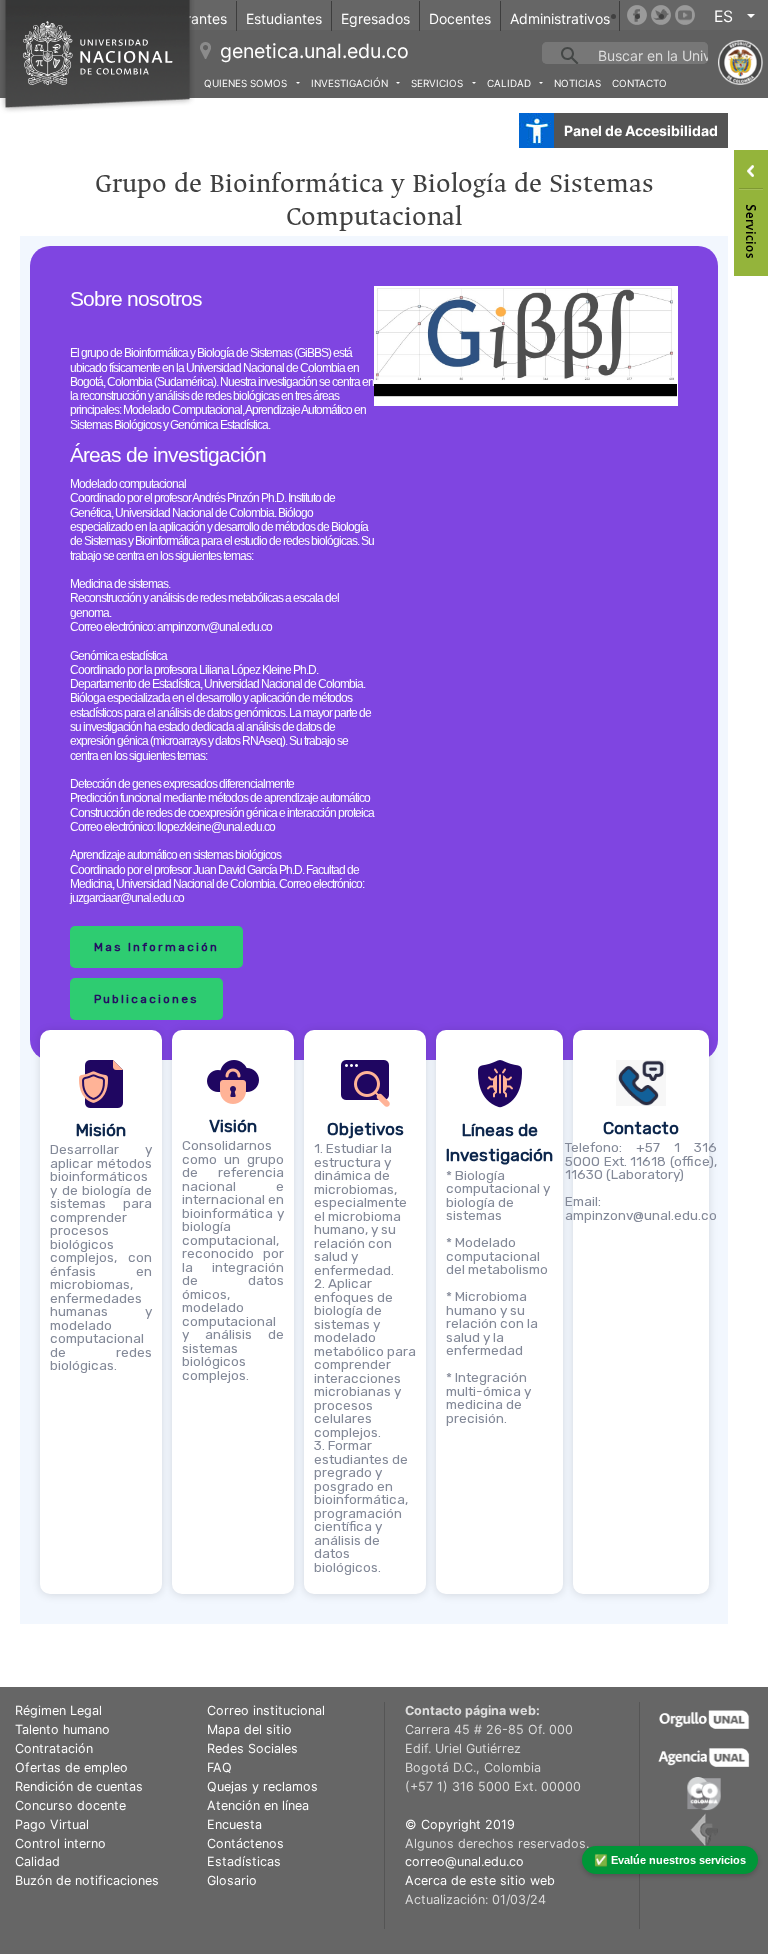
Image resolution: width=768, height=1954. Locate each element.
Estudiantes (284, 18)
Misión (101, 1130)
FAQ (219, 1767)
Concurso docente (70, 1805)
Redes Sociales (252, 1748)
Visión (233, 1126)
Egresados (375, 18)
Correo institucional (266, 1710)
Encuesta (234, 1824)
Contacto (639, 83)
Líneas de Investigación (499, 1143)
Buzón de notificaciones (87, 1880)
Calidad (37, 1861)
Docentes (460, 18)
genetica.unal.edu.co (314, 51)
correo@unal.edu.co (464, 1861)
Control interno (60, 1843)
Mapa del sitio (249, 1729)
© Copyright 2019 (460, 1824)
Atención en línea (258, 1805)
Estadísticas (244, 1861)
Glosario (232, 1880)
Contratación (54, 1748)
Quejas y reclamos (262, 1786)
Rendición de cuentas (79, 1786)
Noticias (577, 83)
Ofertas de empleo (71, 1767)
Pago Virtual (52, 1824)
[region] (374, 930)
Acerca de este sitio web (480, 1880)
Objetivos (365, 1129)
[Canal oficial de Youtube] (685, 15)
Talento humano (62, 1729)
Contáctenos (245, 1843)
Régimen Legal (58, 1710)
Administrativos (560, 18)
